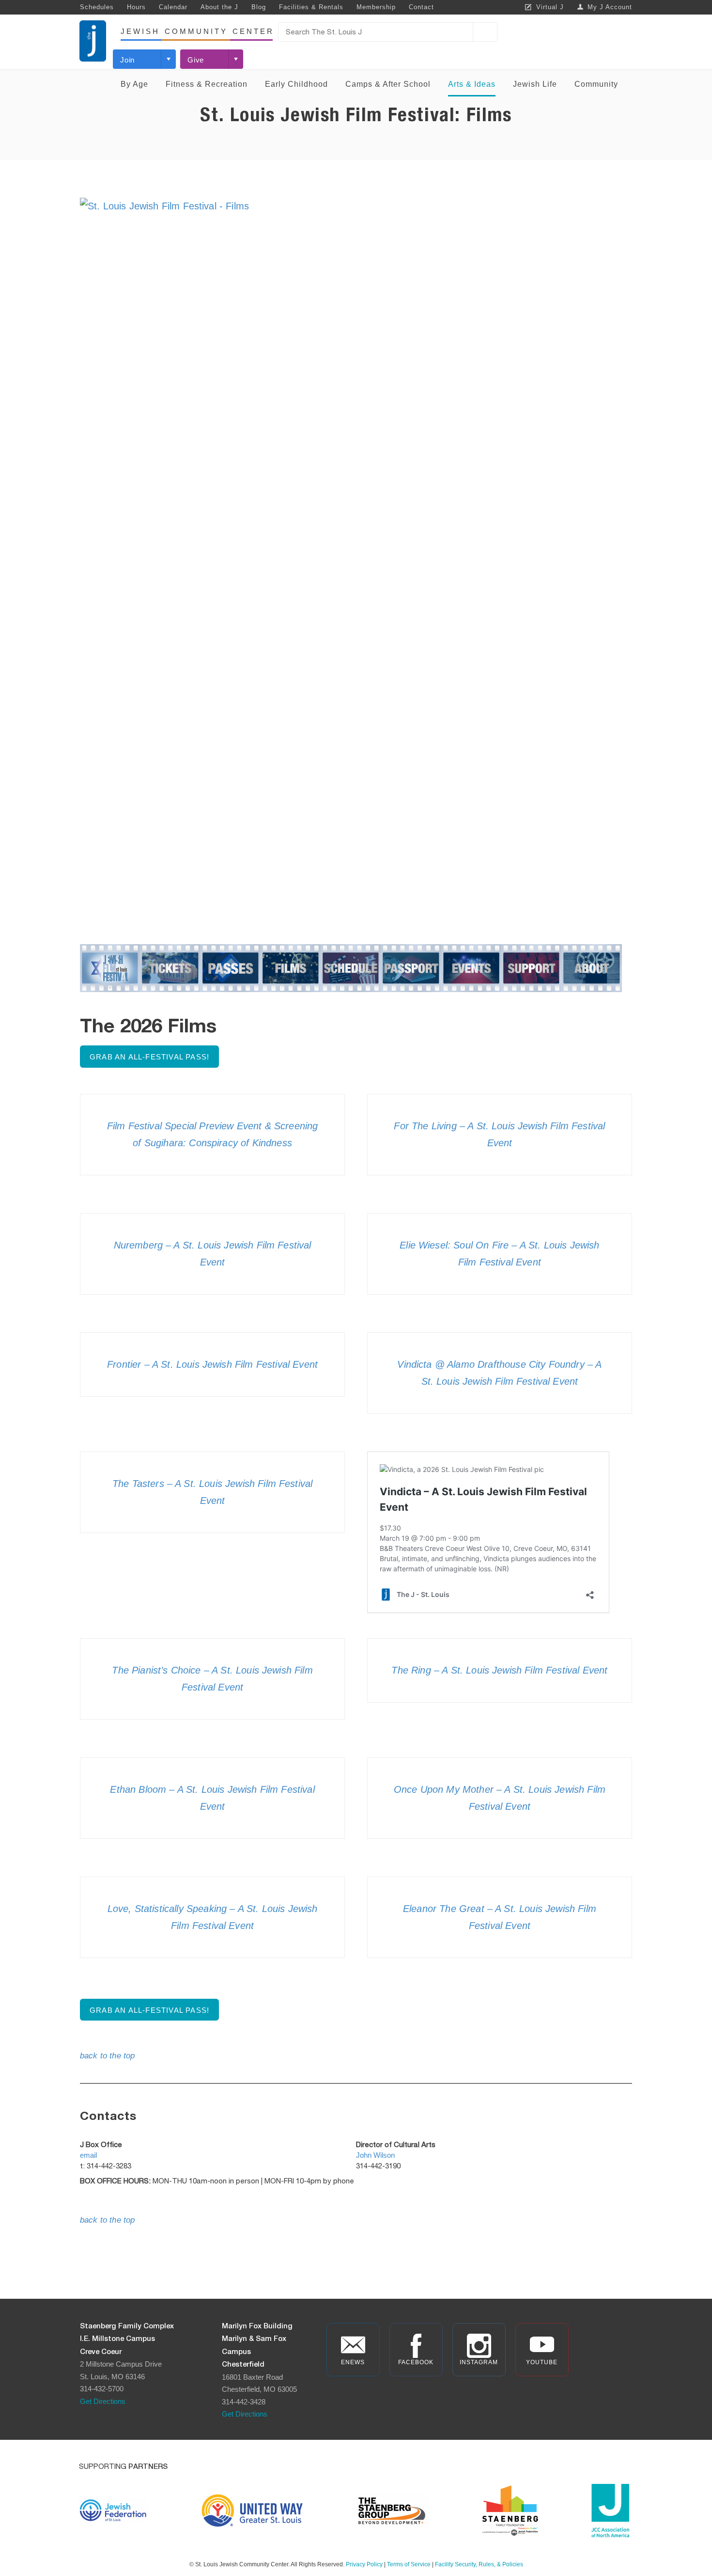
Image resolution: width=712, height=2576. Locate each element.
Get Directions (103, 2401)
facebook (416, 2362)
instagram (479, 2362)
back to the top (107, 2056)
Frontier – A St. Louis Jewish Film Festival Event (212, 1364)
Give (196, 60)
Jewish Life (535, 84)
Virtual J (550, 7)
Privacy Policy (364, 2564)
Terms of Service (409, 2564)
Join (127, 60)
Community (596, 84)
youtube (542, 2362)
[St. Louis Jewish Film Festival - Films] (356, 560)
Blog (259, 7)
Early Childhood (296, 84)
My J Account (610, 7)
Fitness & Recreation (207, 84)
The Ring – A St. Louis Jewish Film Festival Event (499, 1670)
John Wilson (375, 2155)
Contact (421, 7)
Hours (136, 7)
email (88, 2155)
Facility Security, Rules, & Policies (479, 2564)
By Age (134, 84)
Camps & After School (388, 84)
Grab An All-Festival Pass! (149, 1057)
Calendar (173, 7)
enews (353, 2362)
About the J (219, 7)
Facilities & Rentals (311, 7)
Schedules (97, 7)
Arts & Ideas (472, 84)
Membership (376, 7)
